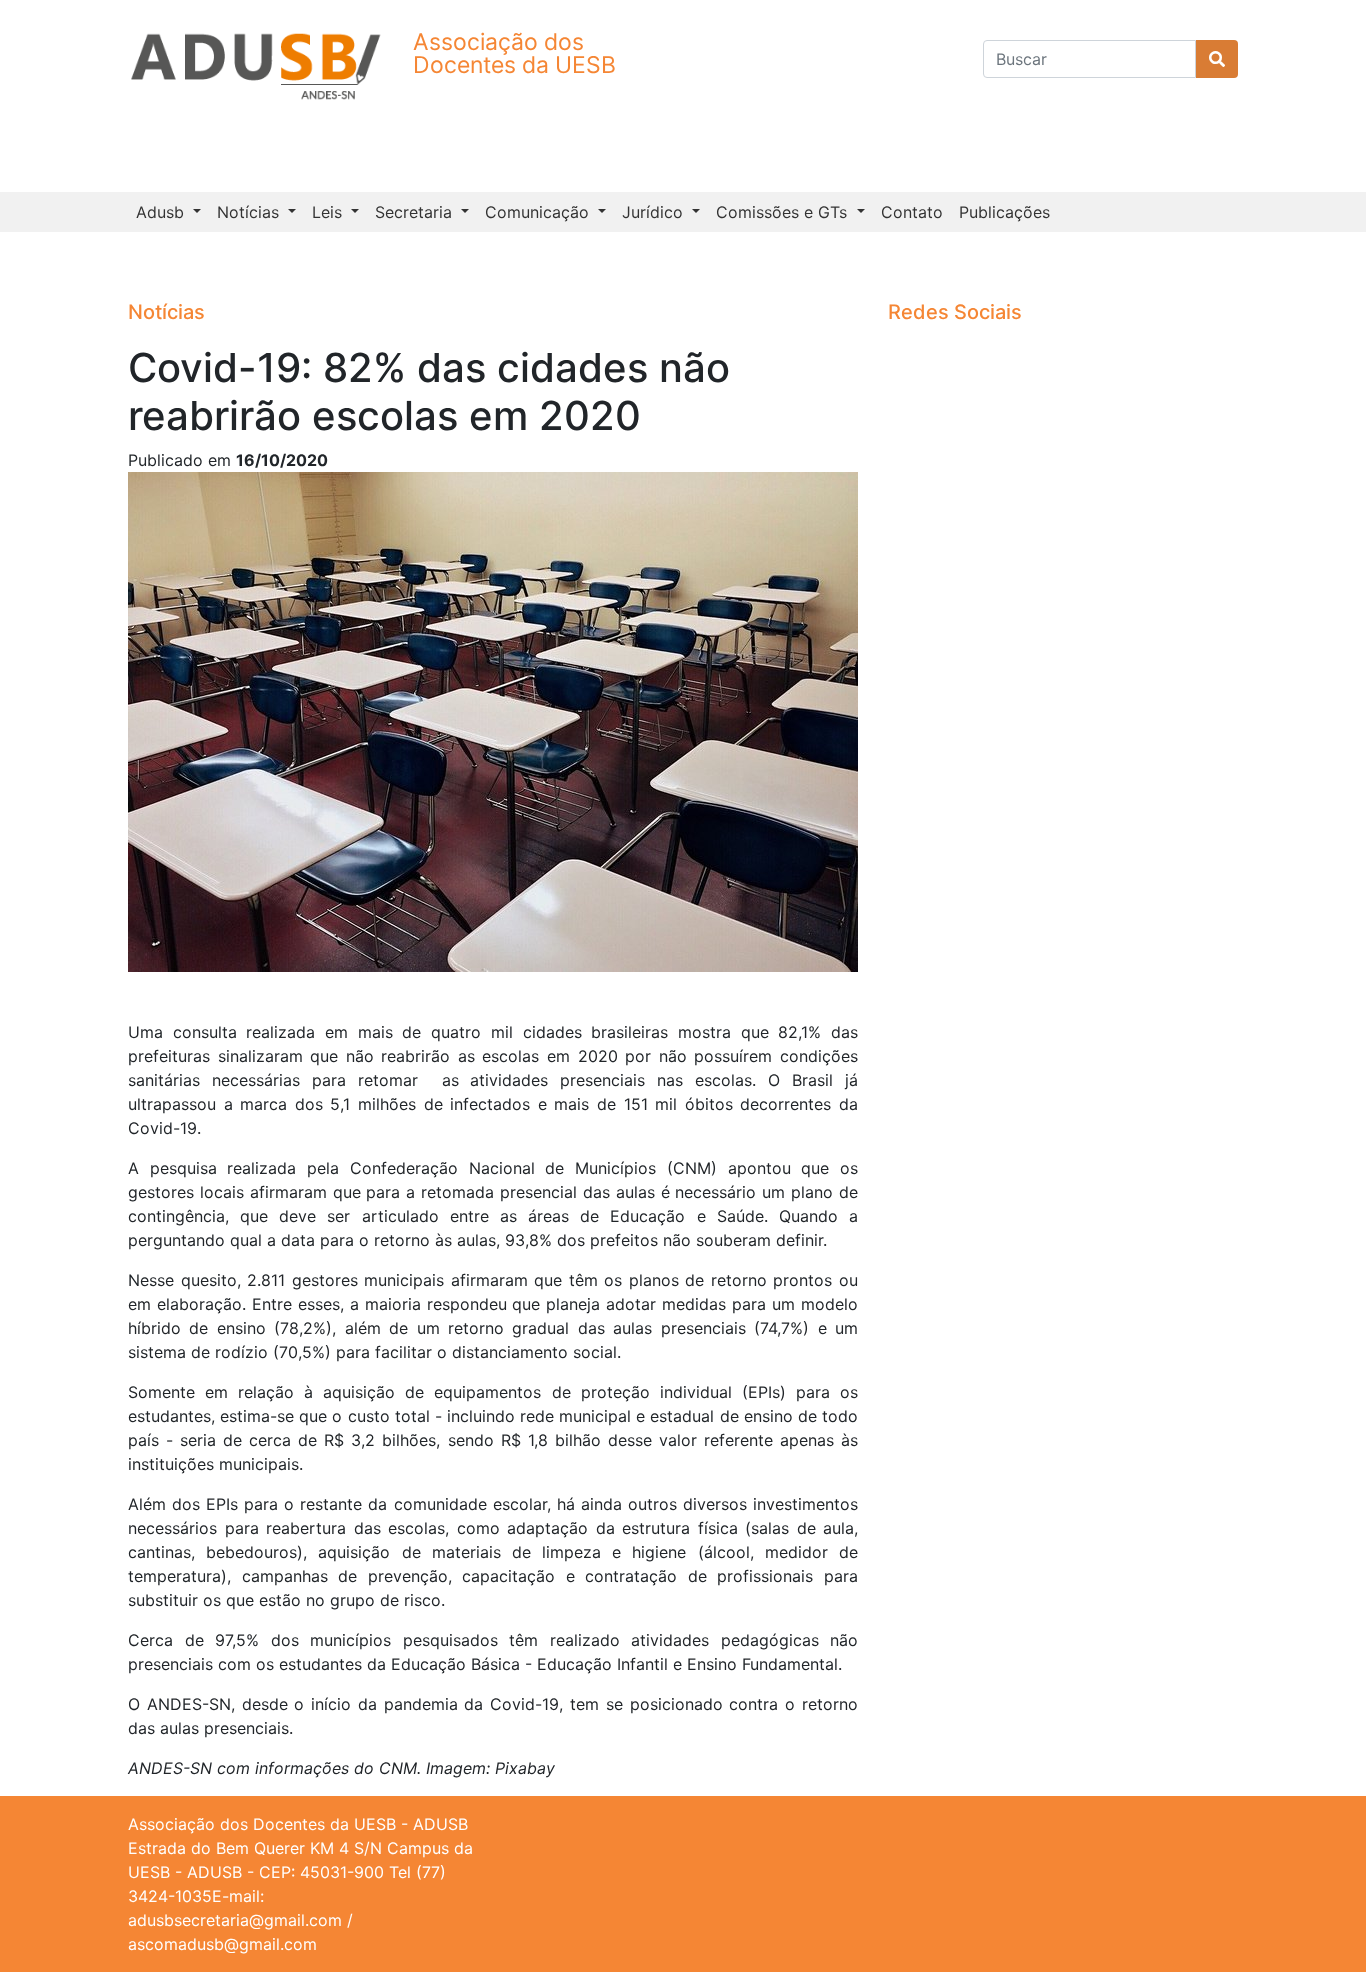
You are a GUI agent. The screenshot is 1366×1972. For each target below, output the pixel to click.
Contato (912, 212)
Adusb (162, 212)
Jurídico (655, 212)
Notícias (250, 212)
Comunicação (539, 212)
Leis (329, 212)
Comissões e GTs (784, 212)
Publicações (1004, 212)
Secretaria (416, 212)
